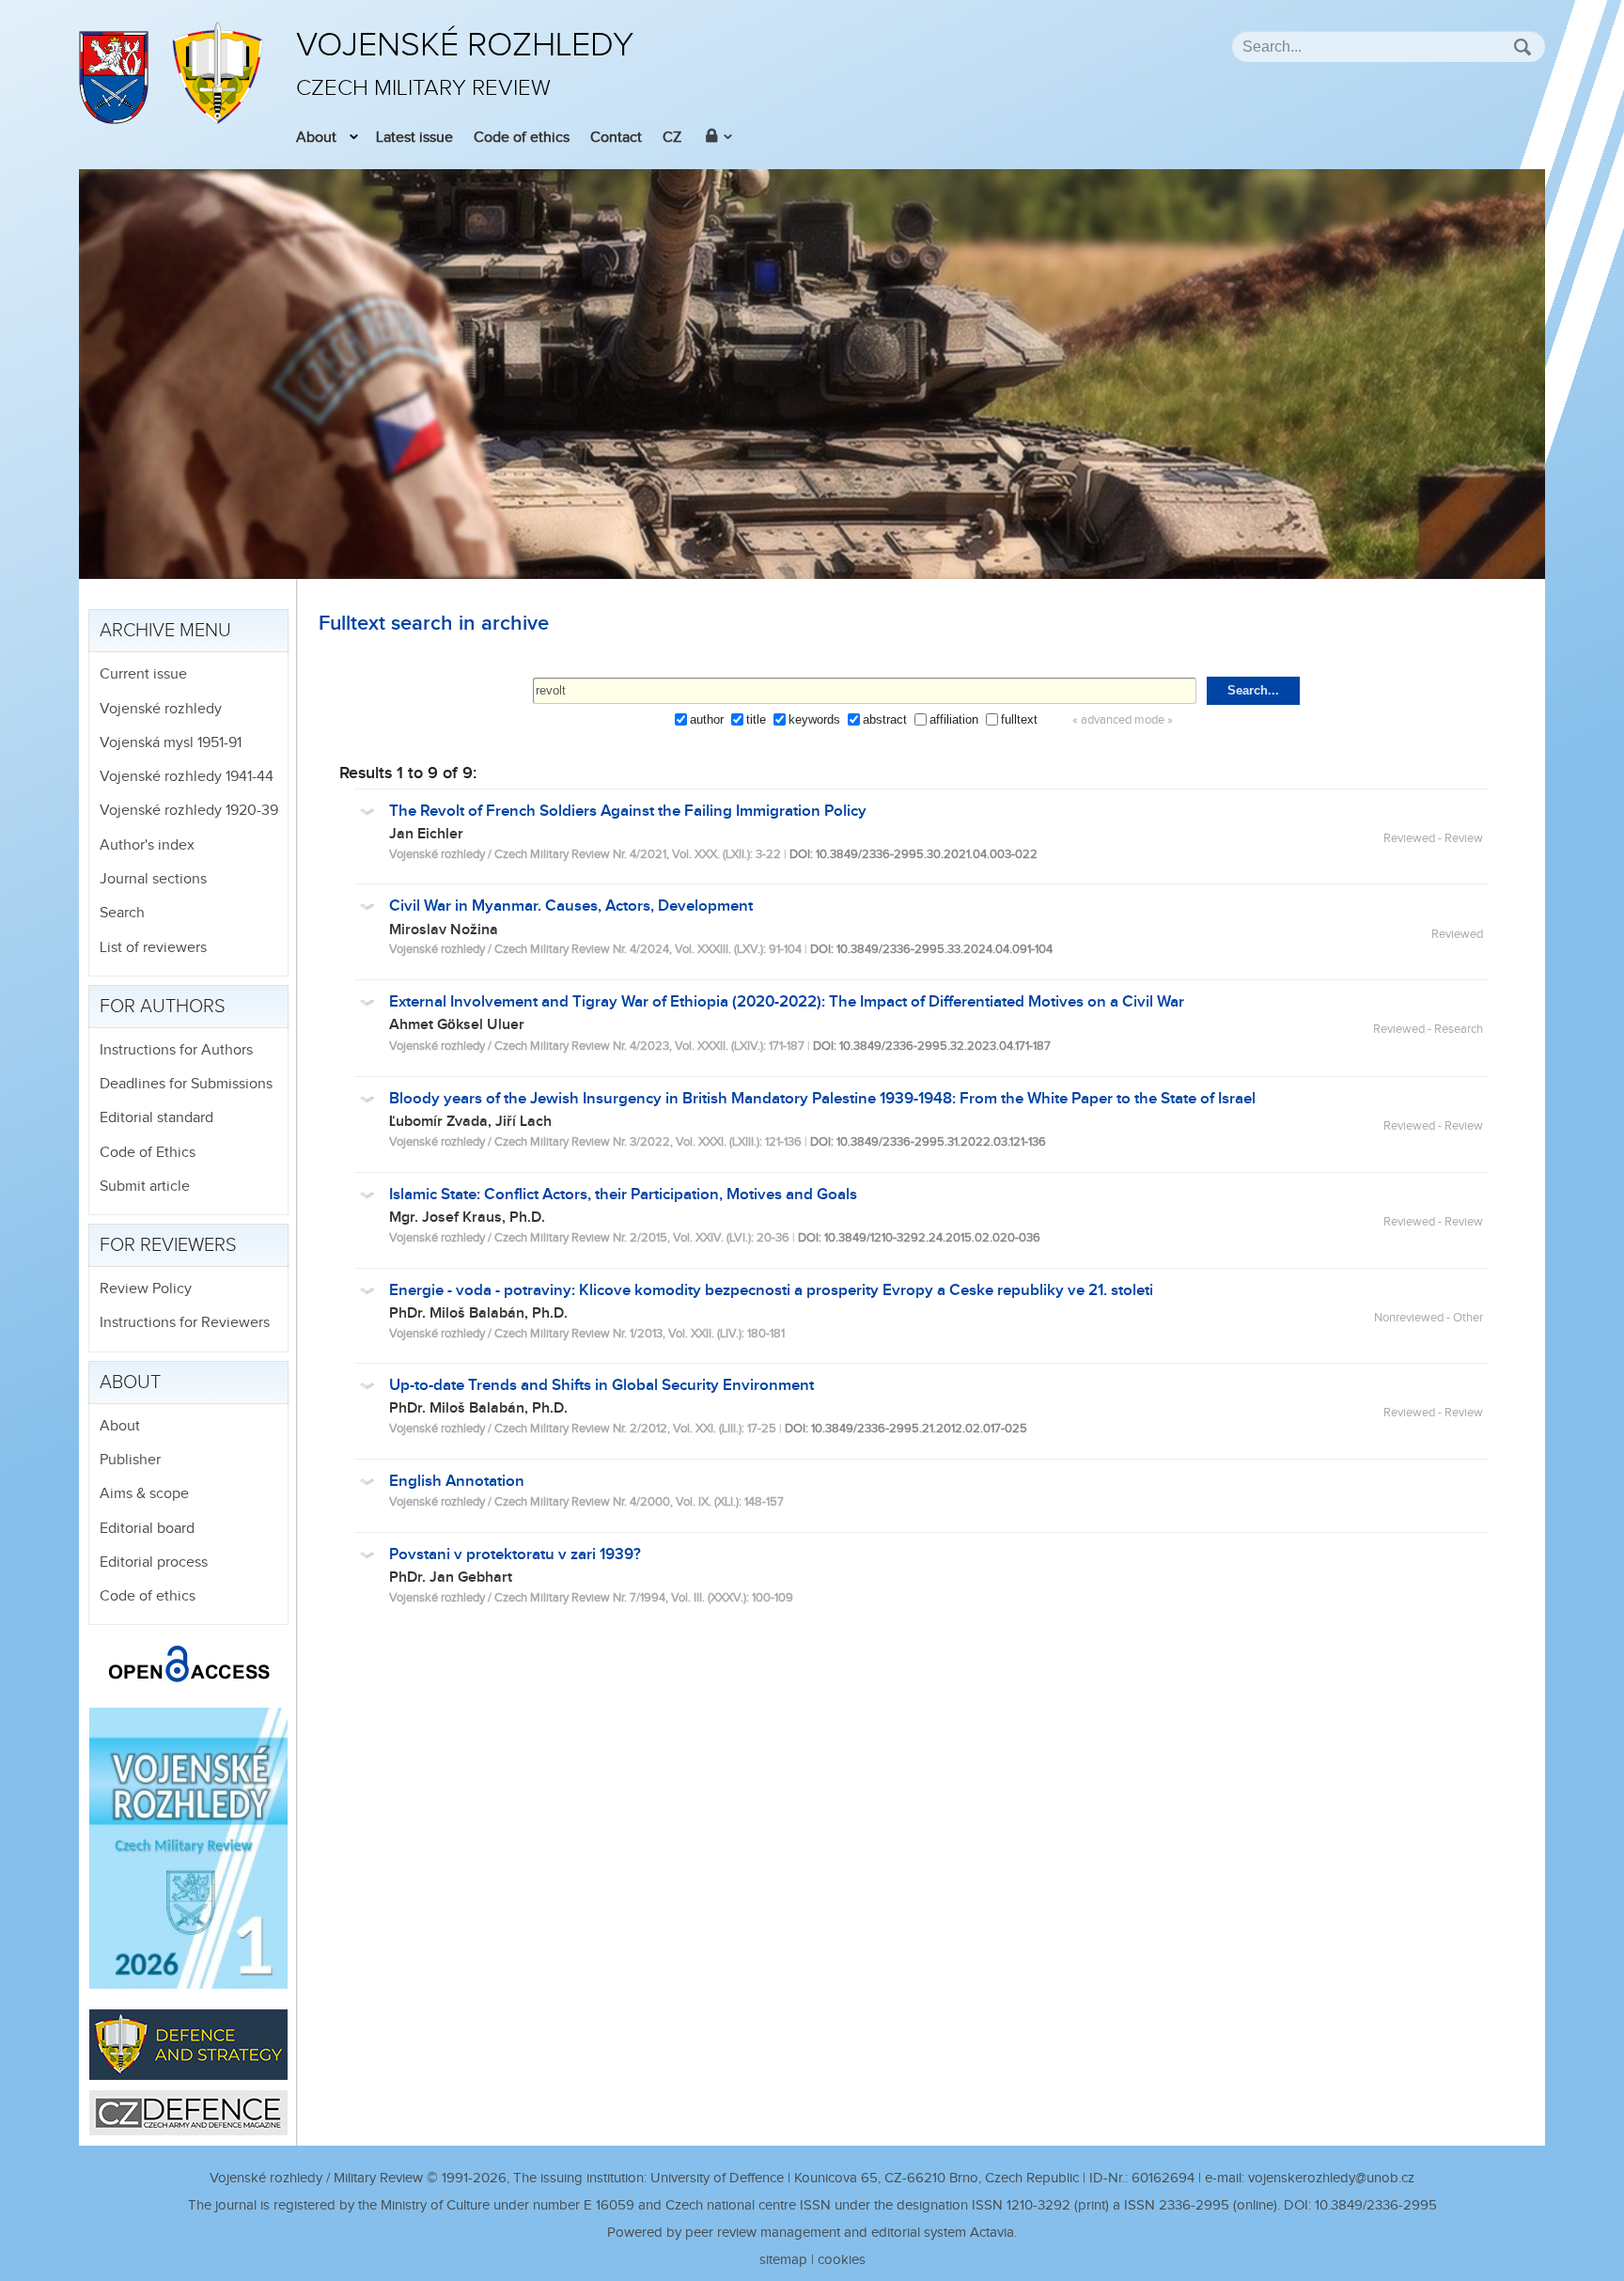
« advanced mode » (1123, 720)
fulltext (1019, 719)
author (707, 719)
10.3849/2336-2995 (1376, 2205)
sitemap (783, 2260)
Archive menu (165, 631)
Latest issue (414, 138)
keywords (814, 719)
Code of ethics (522, 138)
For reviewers (168, 1245)
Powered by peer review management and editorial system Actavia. (812, 2233)
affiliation (954, 719)
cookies (842, 2260)
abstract (885, 719)
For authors (163, 1007)
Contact (616, 138)
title (756, 719)
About (316, 138)
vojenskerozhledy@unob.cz (1331, 2178)
